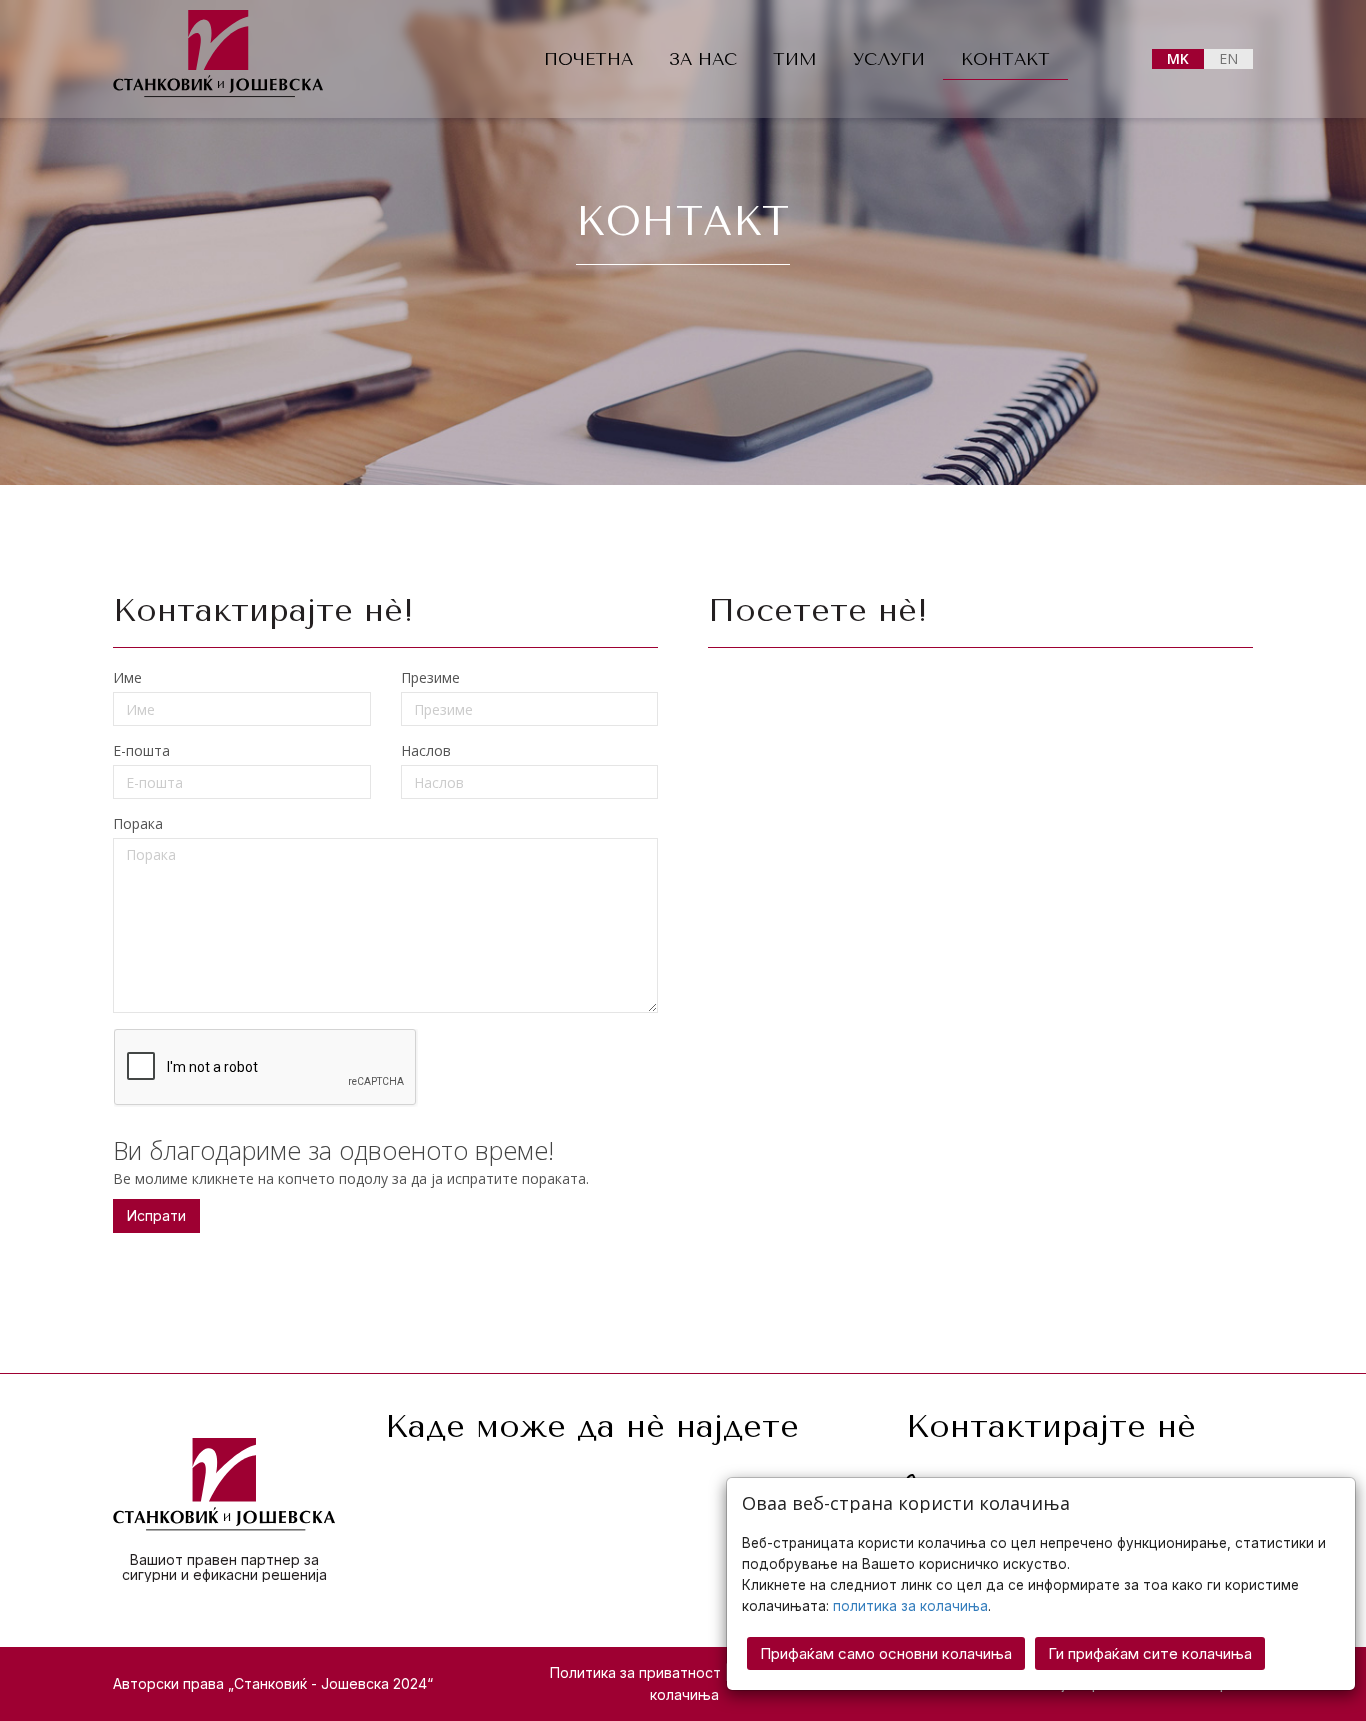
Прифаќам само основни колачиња (886, 1653)
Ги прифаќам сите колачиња (1150, 1653)
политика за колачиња (910, 1606)
